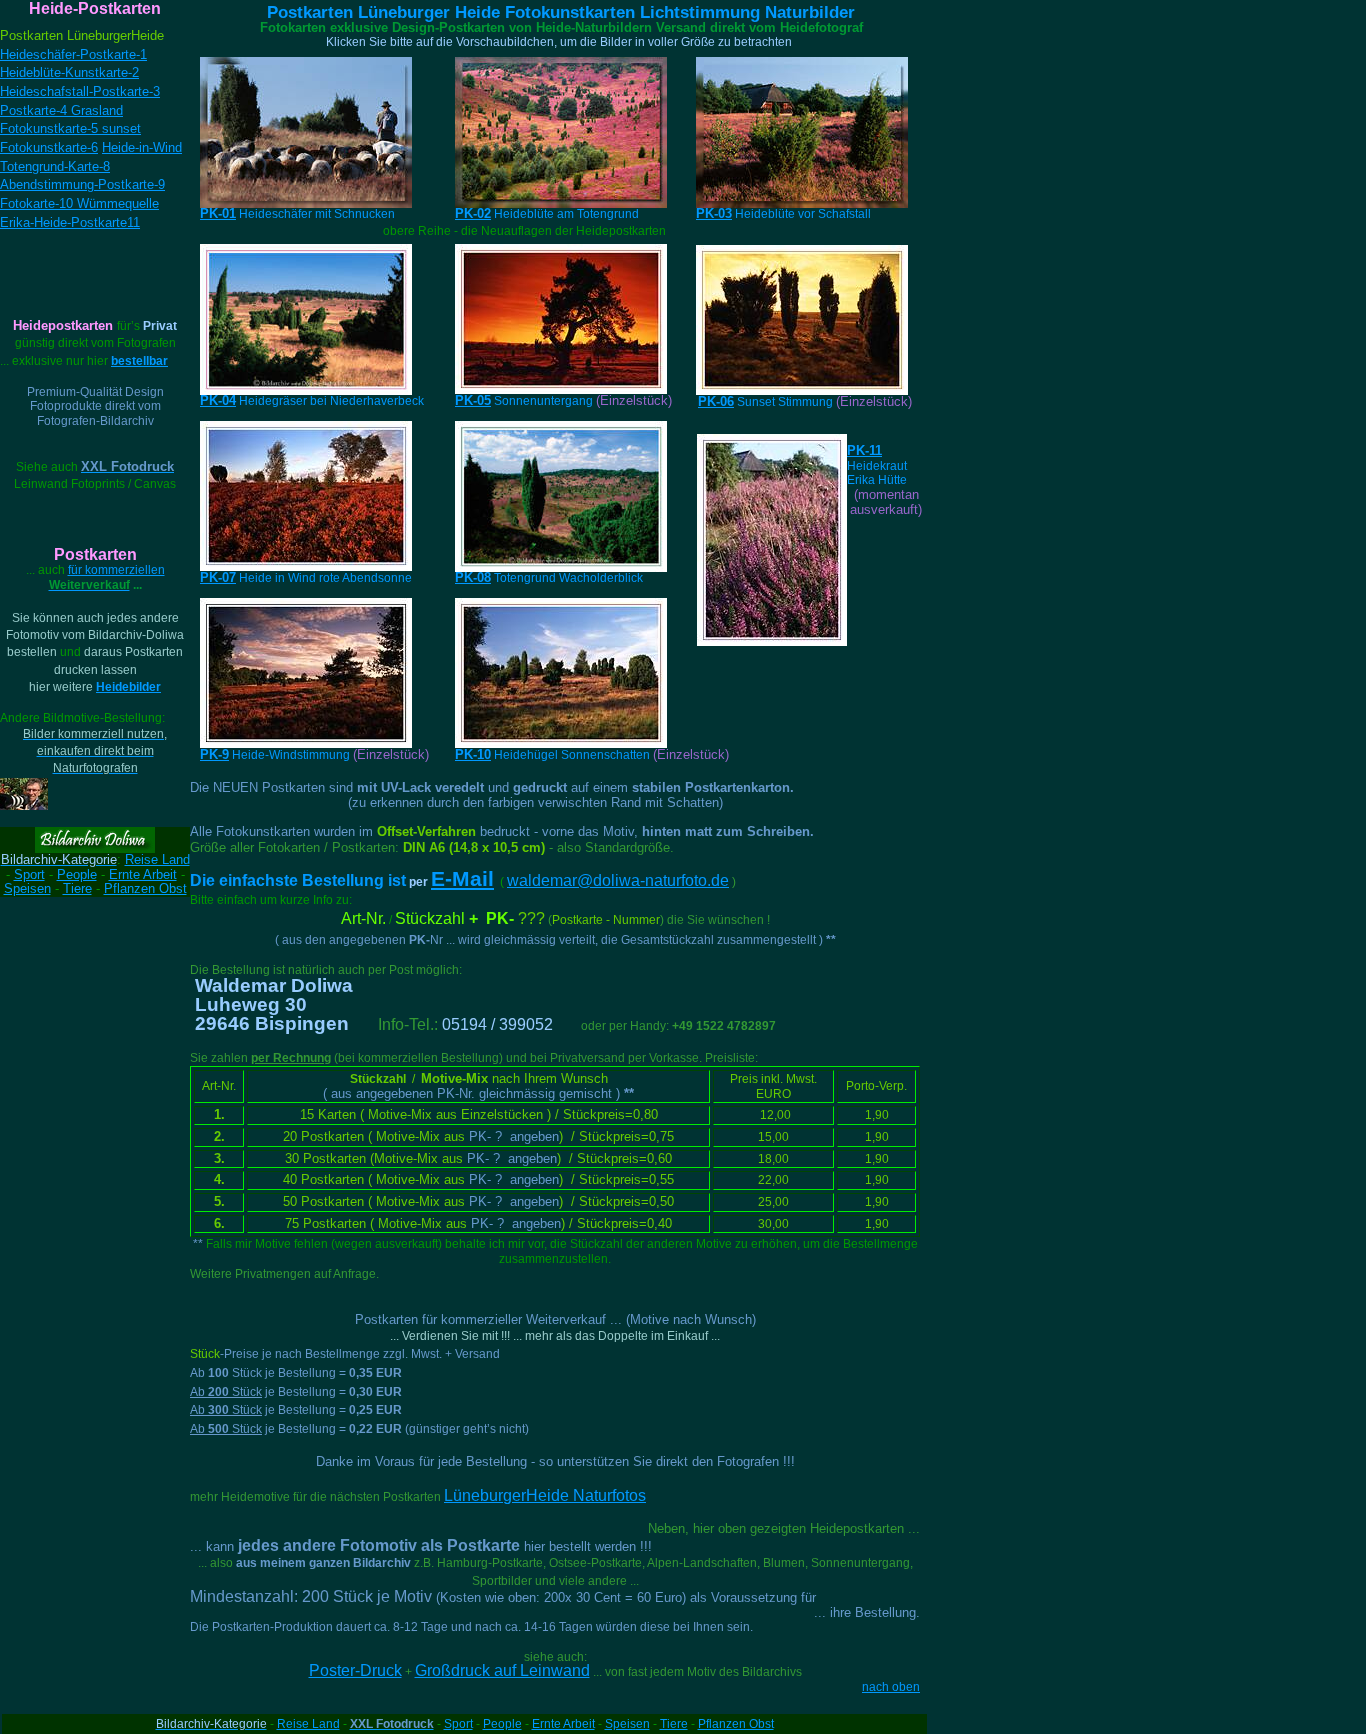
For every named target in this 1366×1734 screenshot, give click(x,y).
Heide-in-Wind (142, 147)
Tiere (77, 888)
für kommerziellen (107, 577)
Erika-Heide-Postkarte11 (70, 222)
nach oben (891, 1687)
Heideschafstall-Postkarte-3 (80, 91)
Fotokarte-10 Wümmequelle (79, 203)
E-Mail (462, 879)
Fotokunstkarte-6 (49, 147)
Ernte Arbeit (143, 874)
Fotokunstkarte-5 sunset (70, 128)
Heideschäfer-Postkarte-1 (73, 54)
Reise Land (157, 859)
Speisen (27, 888)
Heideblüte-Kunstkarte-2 (69, 72)
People (77, 874)
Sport (29, 874)
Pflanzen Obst (736, 1724)
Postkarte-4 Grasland (61, 110)
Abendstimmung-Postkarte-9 (82, 184)
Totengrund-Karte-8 (55, 166)
